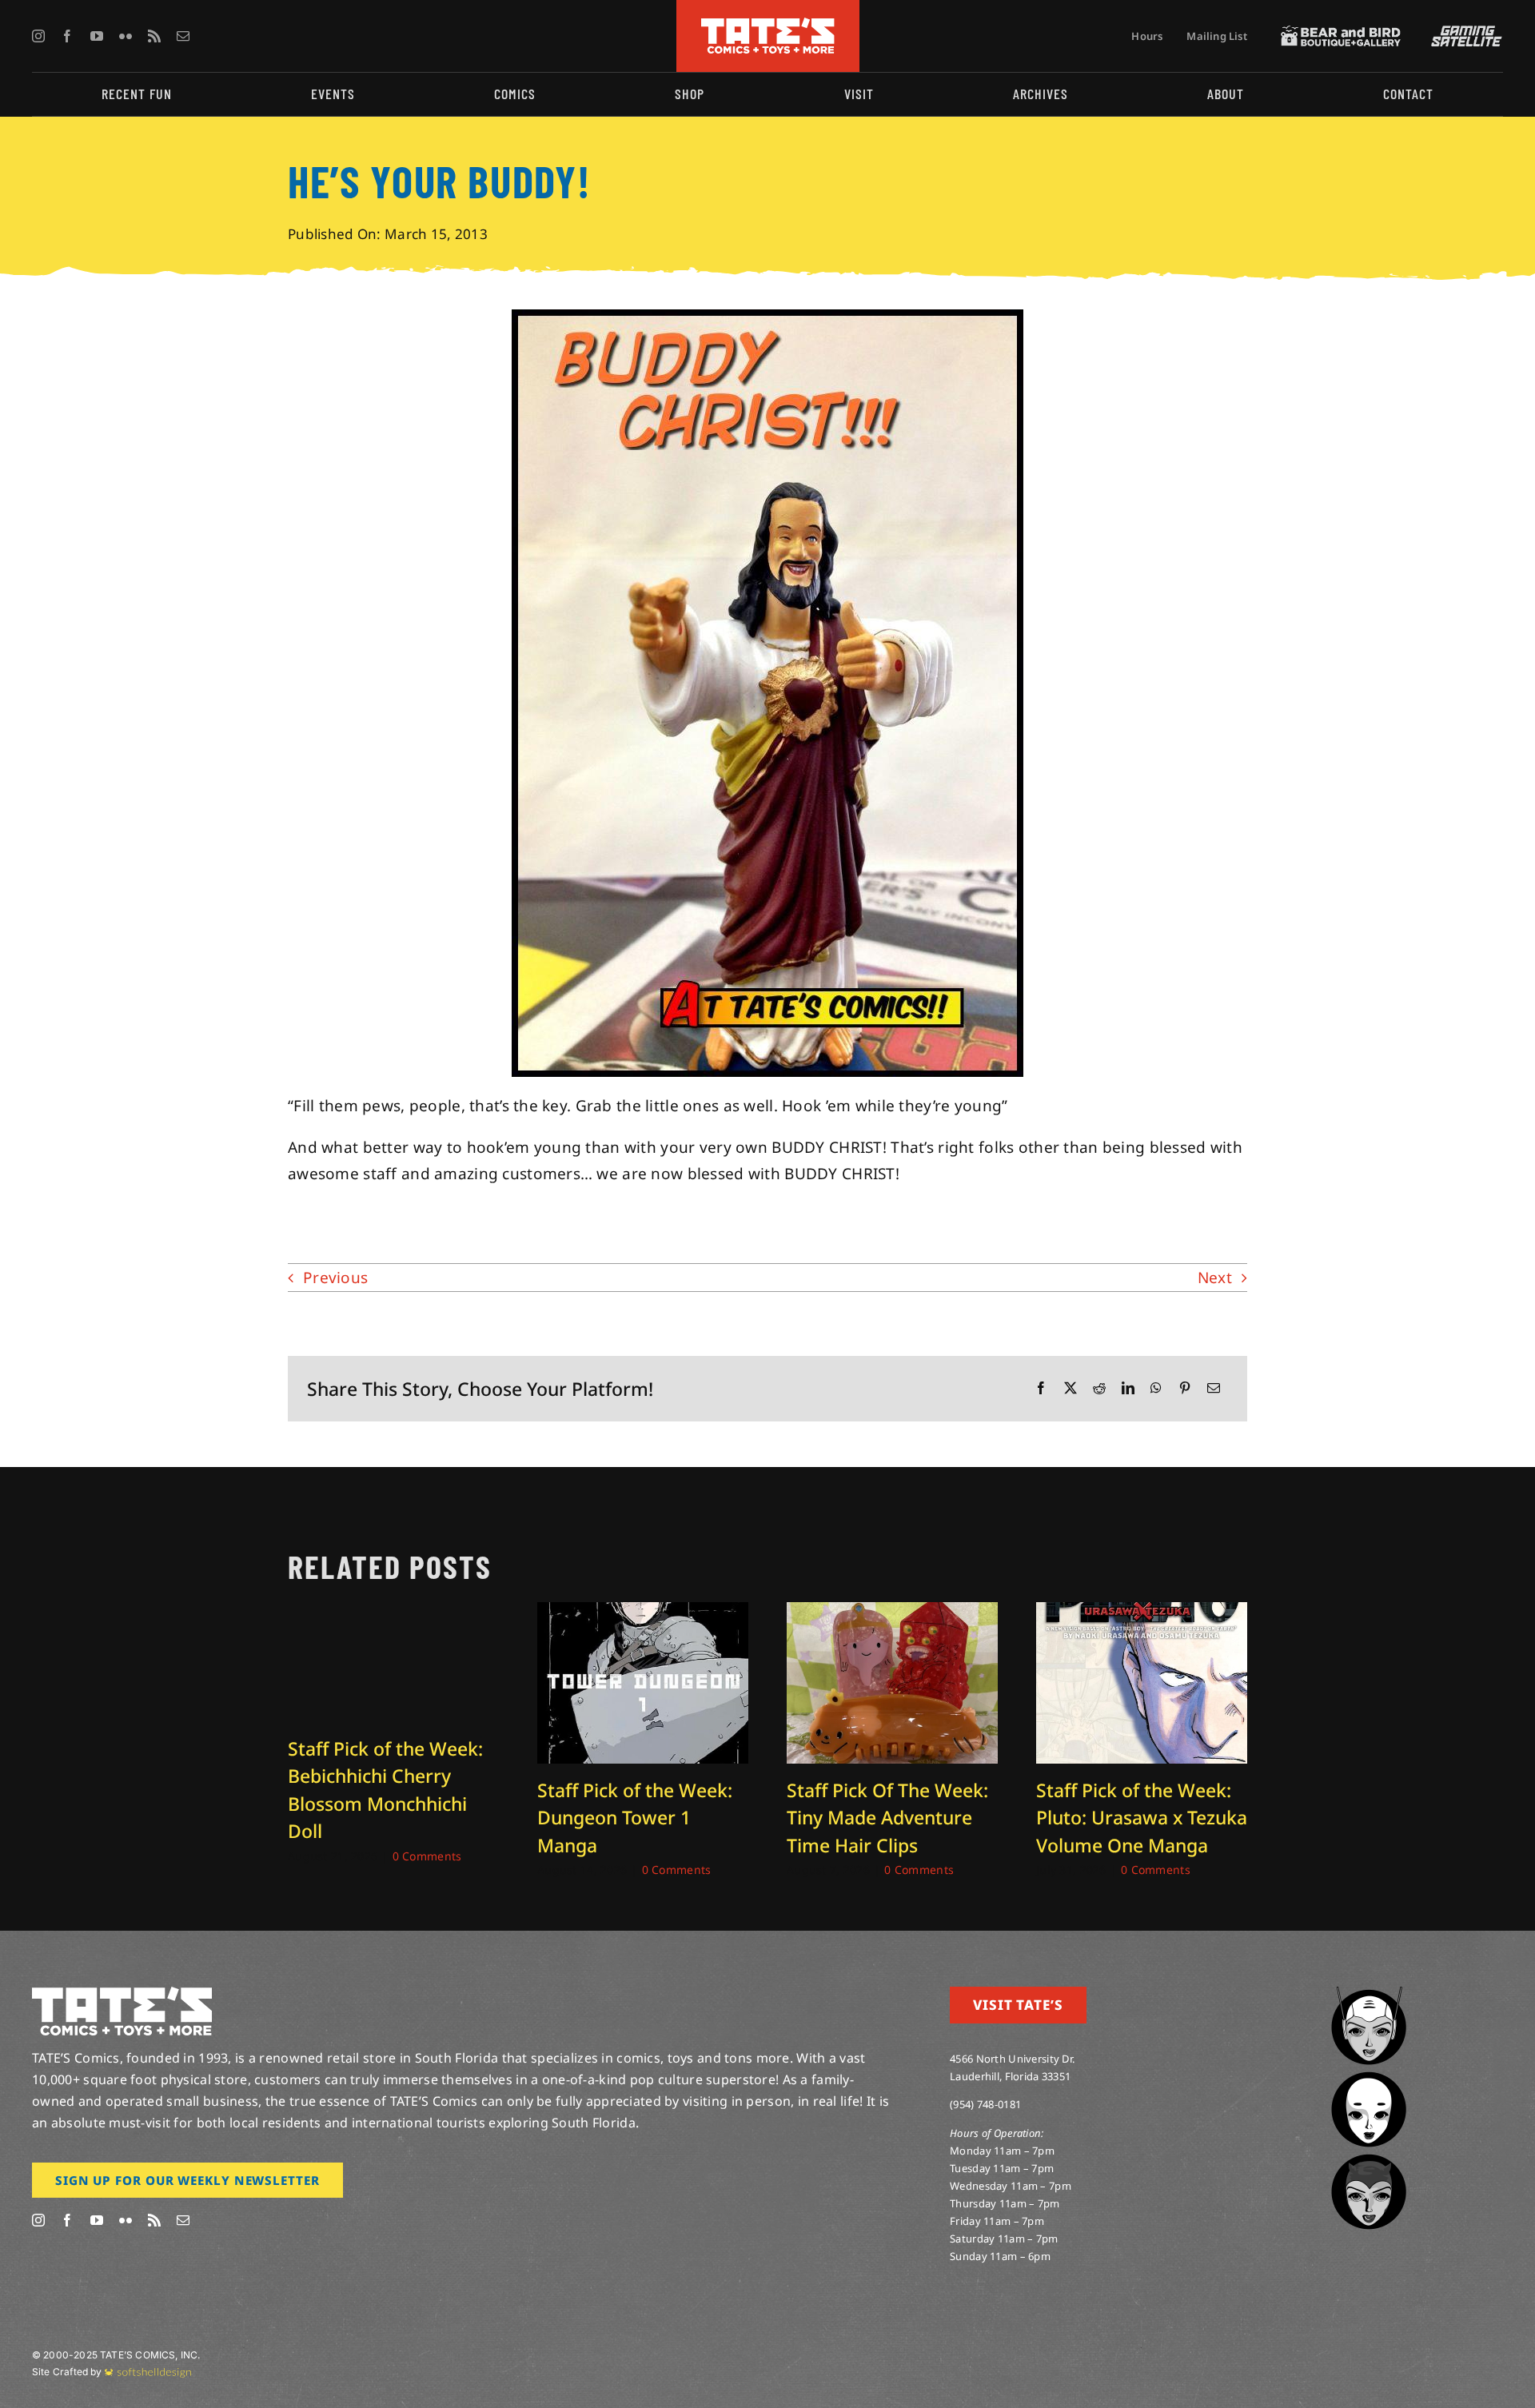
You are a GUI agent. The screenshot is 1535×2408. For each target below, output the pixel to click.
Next (1215, 1278)
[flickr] (126, 36)
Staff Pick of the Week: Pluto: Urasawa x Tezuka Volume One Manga (1142, 1818)
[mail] (183, 36)
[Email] (1214, 1388)
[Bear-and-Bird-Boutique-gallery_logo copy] (1341, 33)
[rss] (154, 36)
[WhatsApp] (1156, 1388)
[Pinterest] (1185, 1388)
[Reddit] (1099, 1388)
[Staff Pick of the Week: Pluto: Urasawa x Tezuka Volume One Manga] (1142, 1613)
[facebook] (67, 36)
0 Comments (427, 1856)
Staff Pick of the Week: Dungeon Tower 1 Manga (635, 1818)
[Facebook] (1041, 1388)
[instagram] (38, 36)
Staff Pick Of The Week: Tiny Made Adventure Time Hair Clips (887, 1818)
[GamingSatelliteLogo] (1463, 33)
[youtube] (97, 36)
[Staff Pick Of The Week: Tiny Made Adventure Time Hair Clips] (892, 1613)
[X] (1071, 1388)
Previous (335, 1278)
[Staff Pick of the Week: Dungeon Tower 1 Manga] (643, 1613)
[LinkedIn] (1128, 1388)
